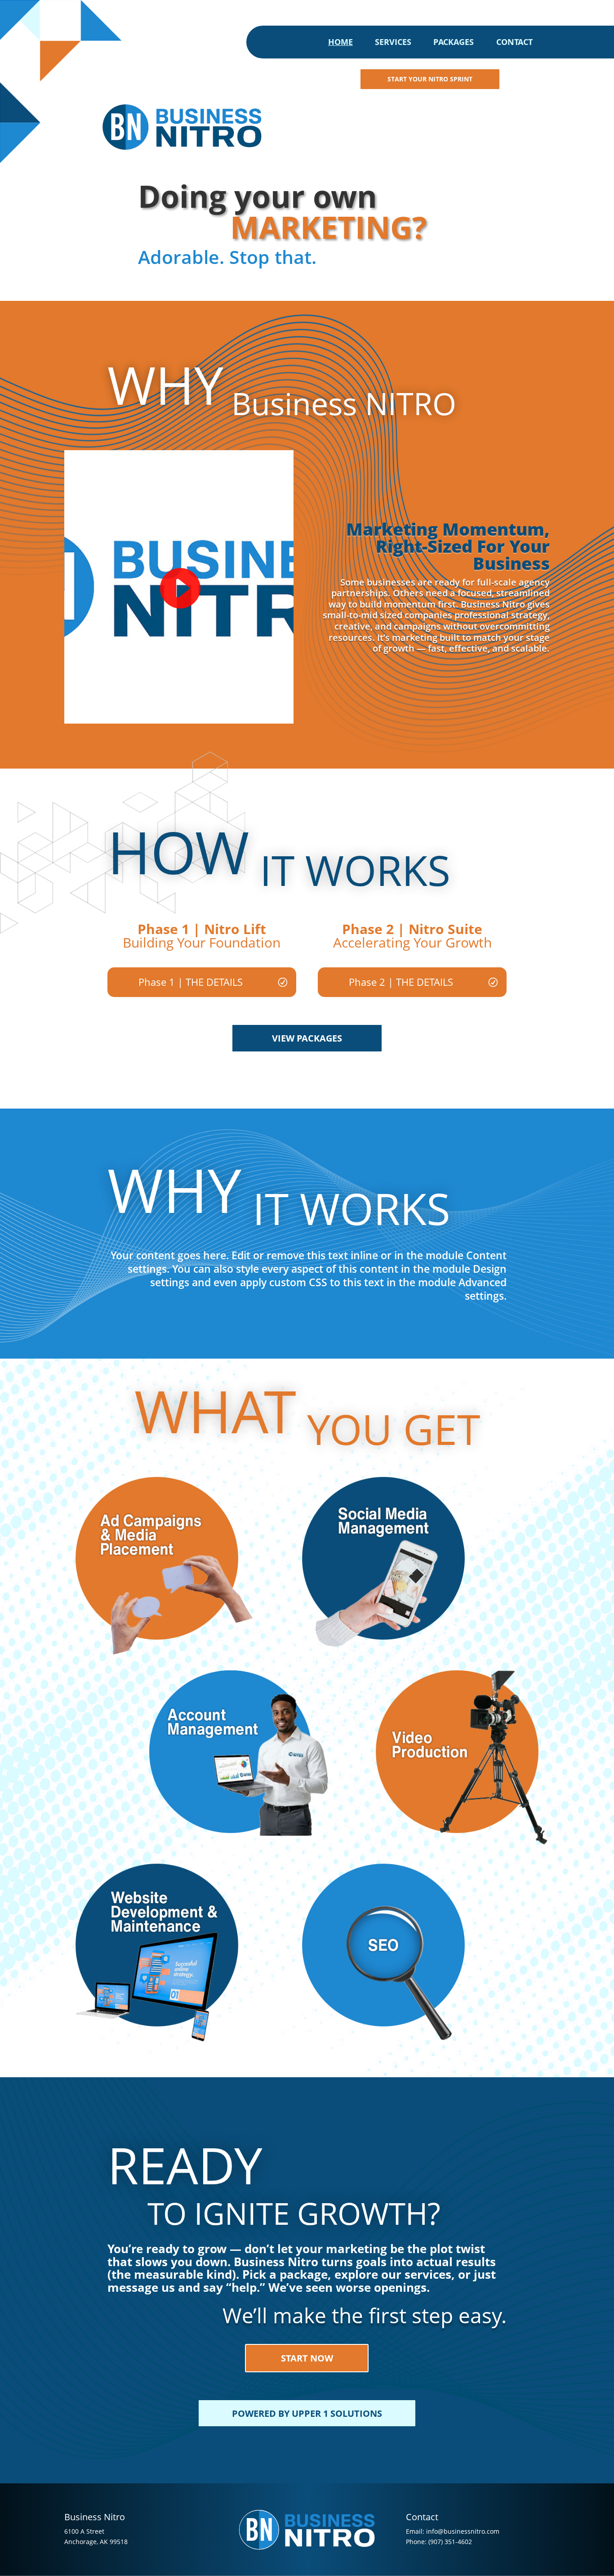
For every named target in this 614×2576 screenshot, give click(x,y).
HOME (340, 43)
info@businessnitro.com (463, 2531)
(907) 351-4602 (450, 2542)
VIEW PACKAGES (307, 1038)
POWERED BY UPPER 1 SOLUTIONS (307, 2413)
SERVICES (393, 43)
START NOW (307, 2358)
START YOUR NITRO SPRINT (430, 79)
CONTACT (514, 43)
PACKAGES (454, 43)
